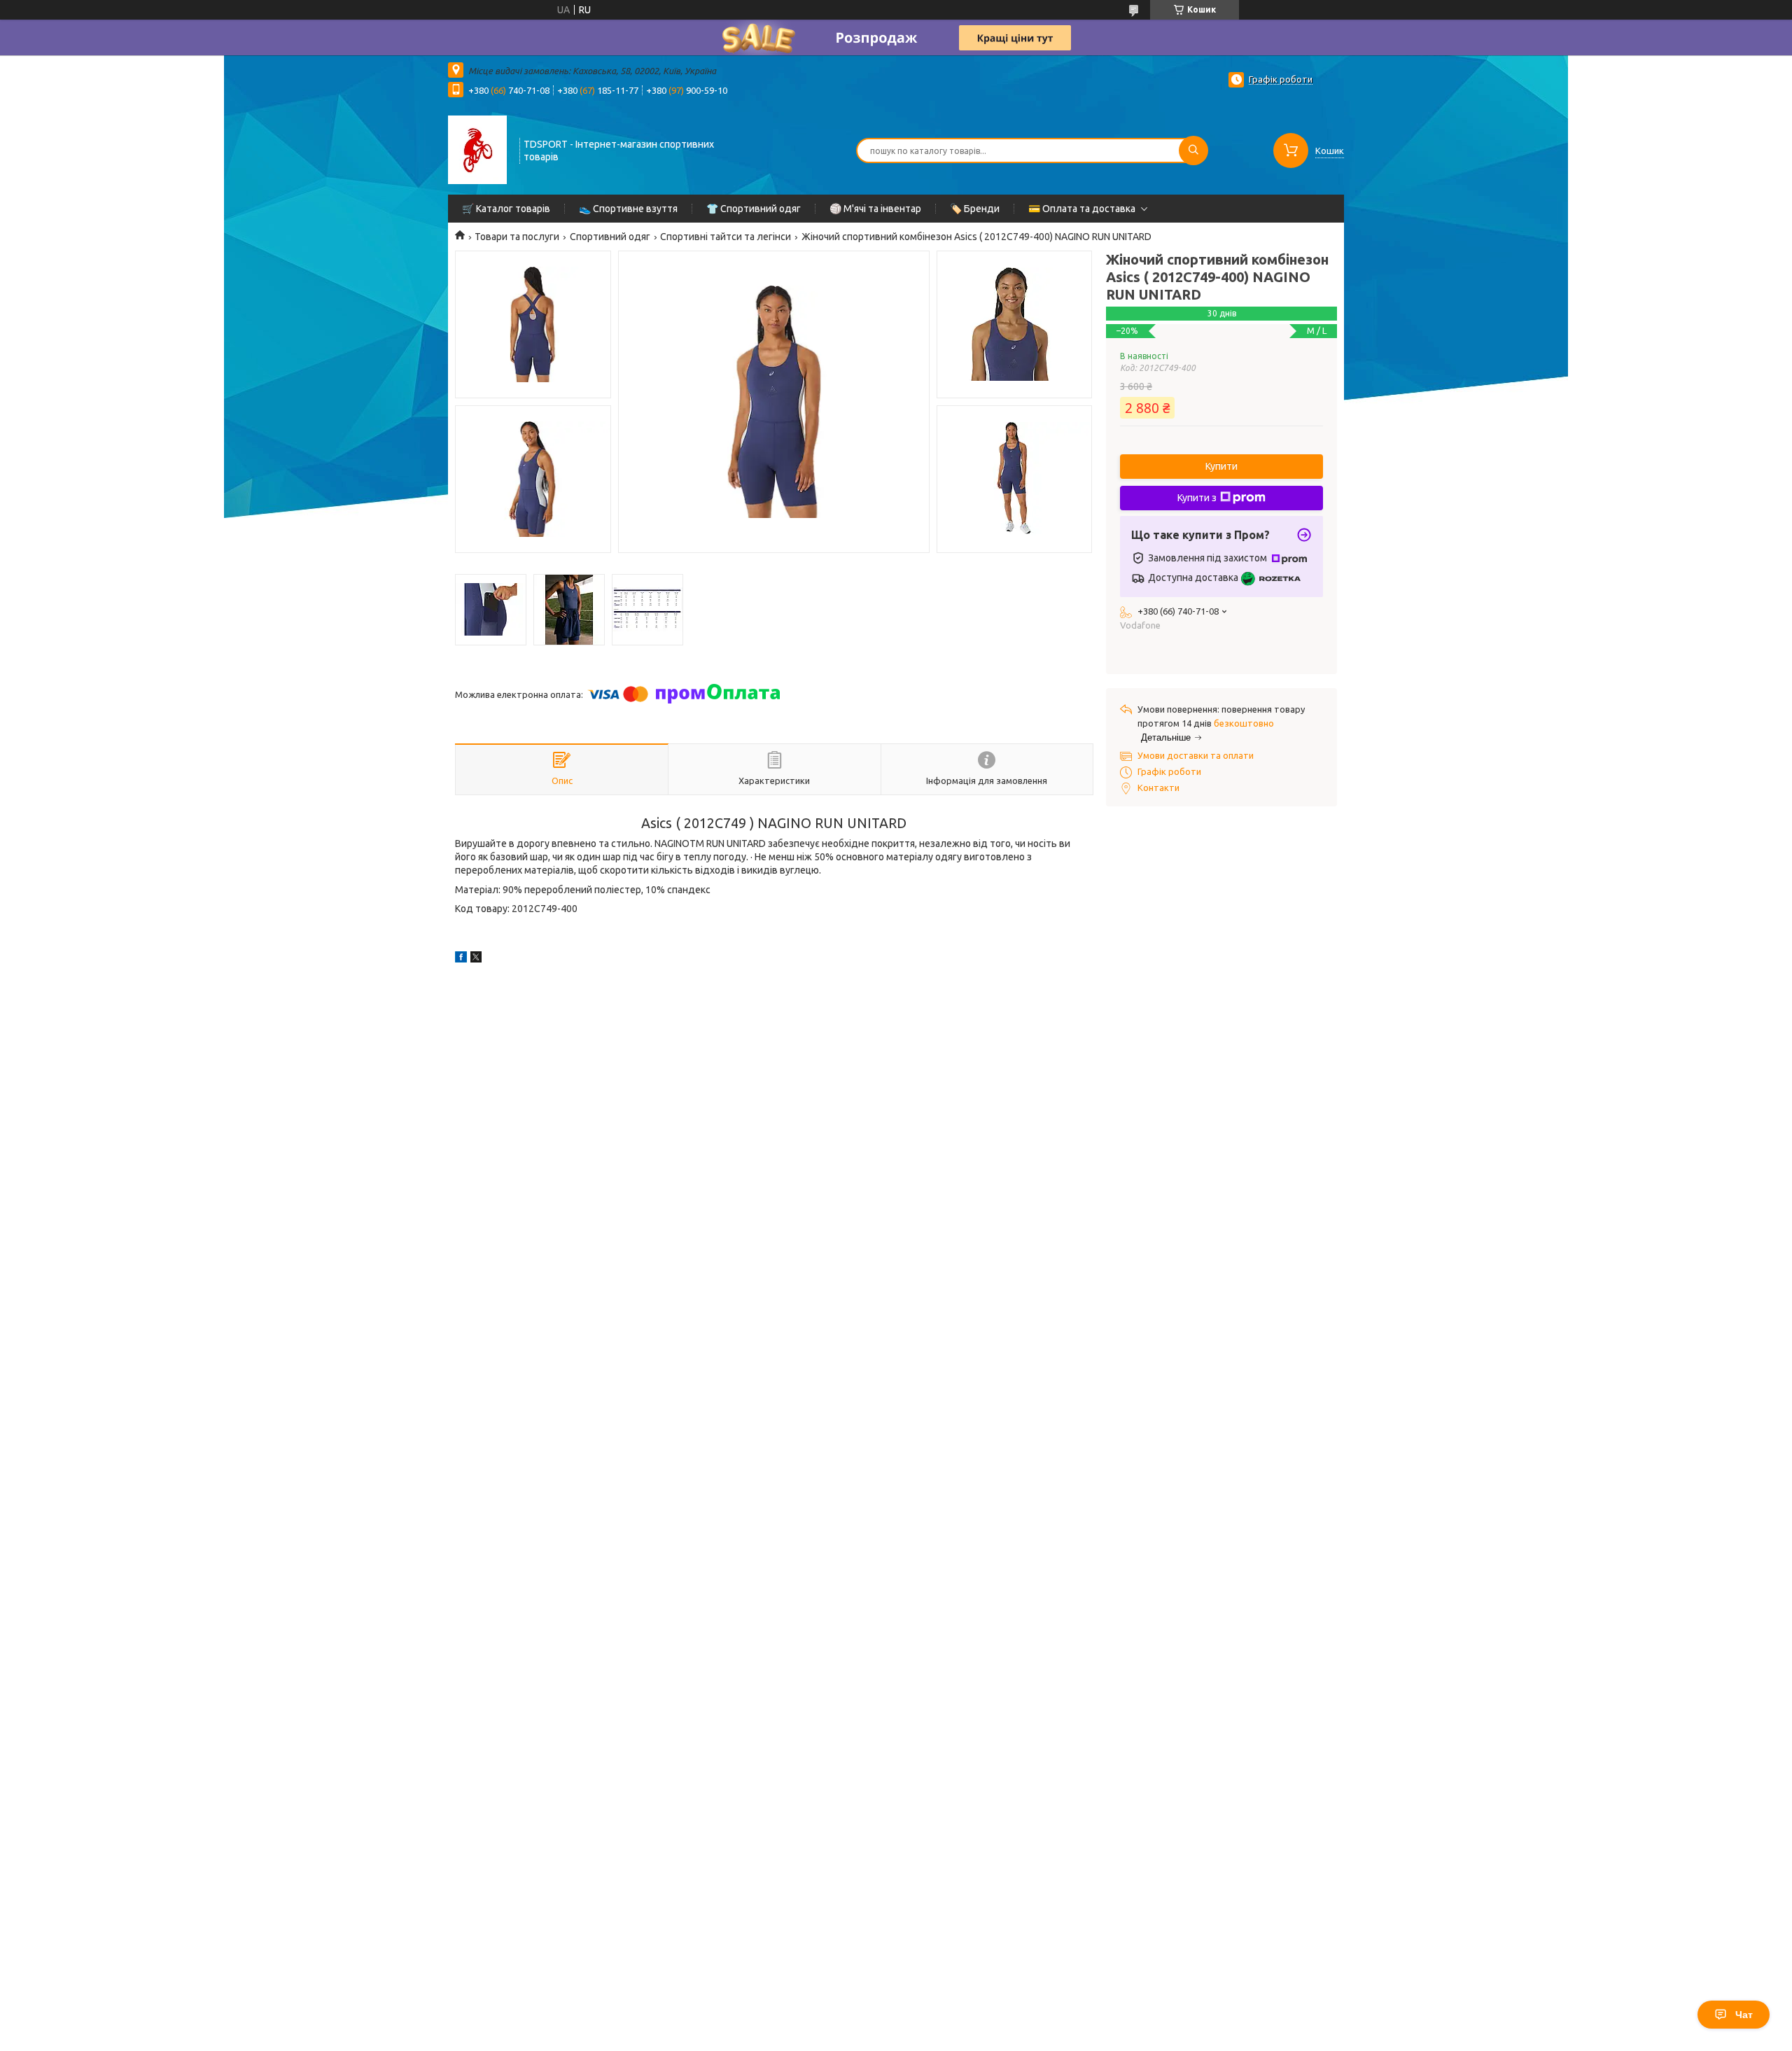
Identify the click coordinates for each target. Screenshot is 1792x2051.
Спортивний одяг (610, 237)
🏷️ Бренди (975, 209)
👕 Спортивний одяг (754, 209)
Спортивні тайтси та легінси (726, 237)
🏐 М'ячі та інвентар (875, 209)
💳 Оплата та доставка (1082, 209)
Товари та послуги (517, 237)
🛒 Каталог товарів (506, 209)
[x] (476, 959)
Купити (1221, 466)
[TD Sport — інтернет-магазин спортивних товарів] (477, 149)
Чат (1744, 2015)
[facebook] (461, 959)
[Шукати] (1193, 150)
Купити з (1197, 498)
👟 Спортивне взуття (628, 209)
